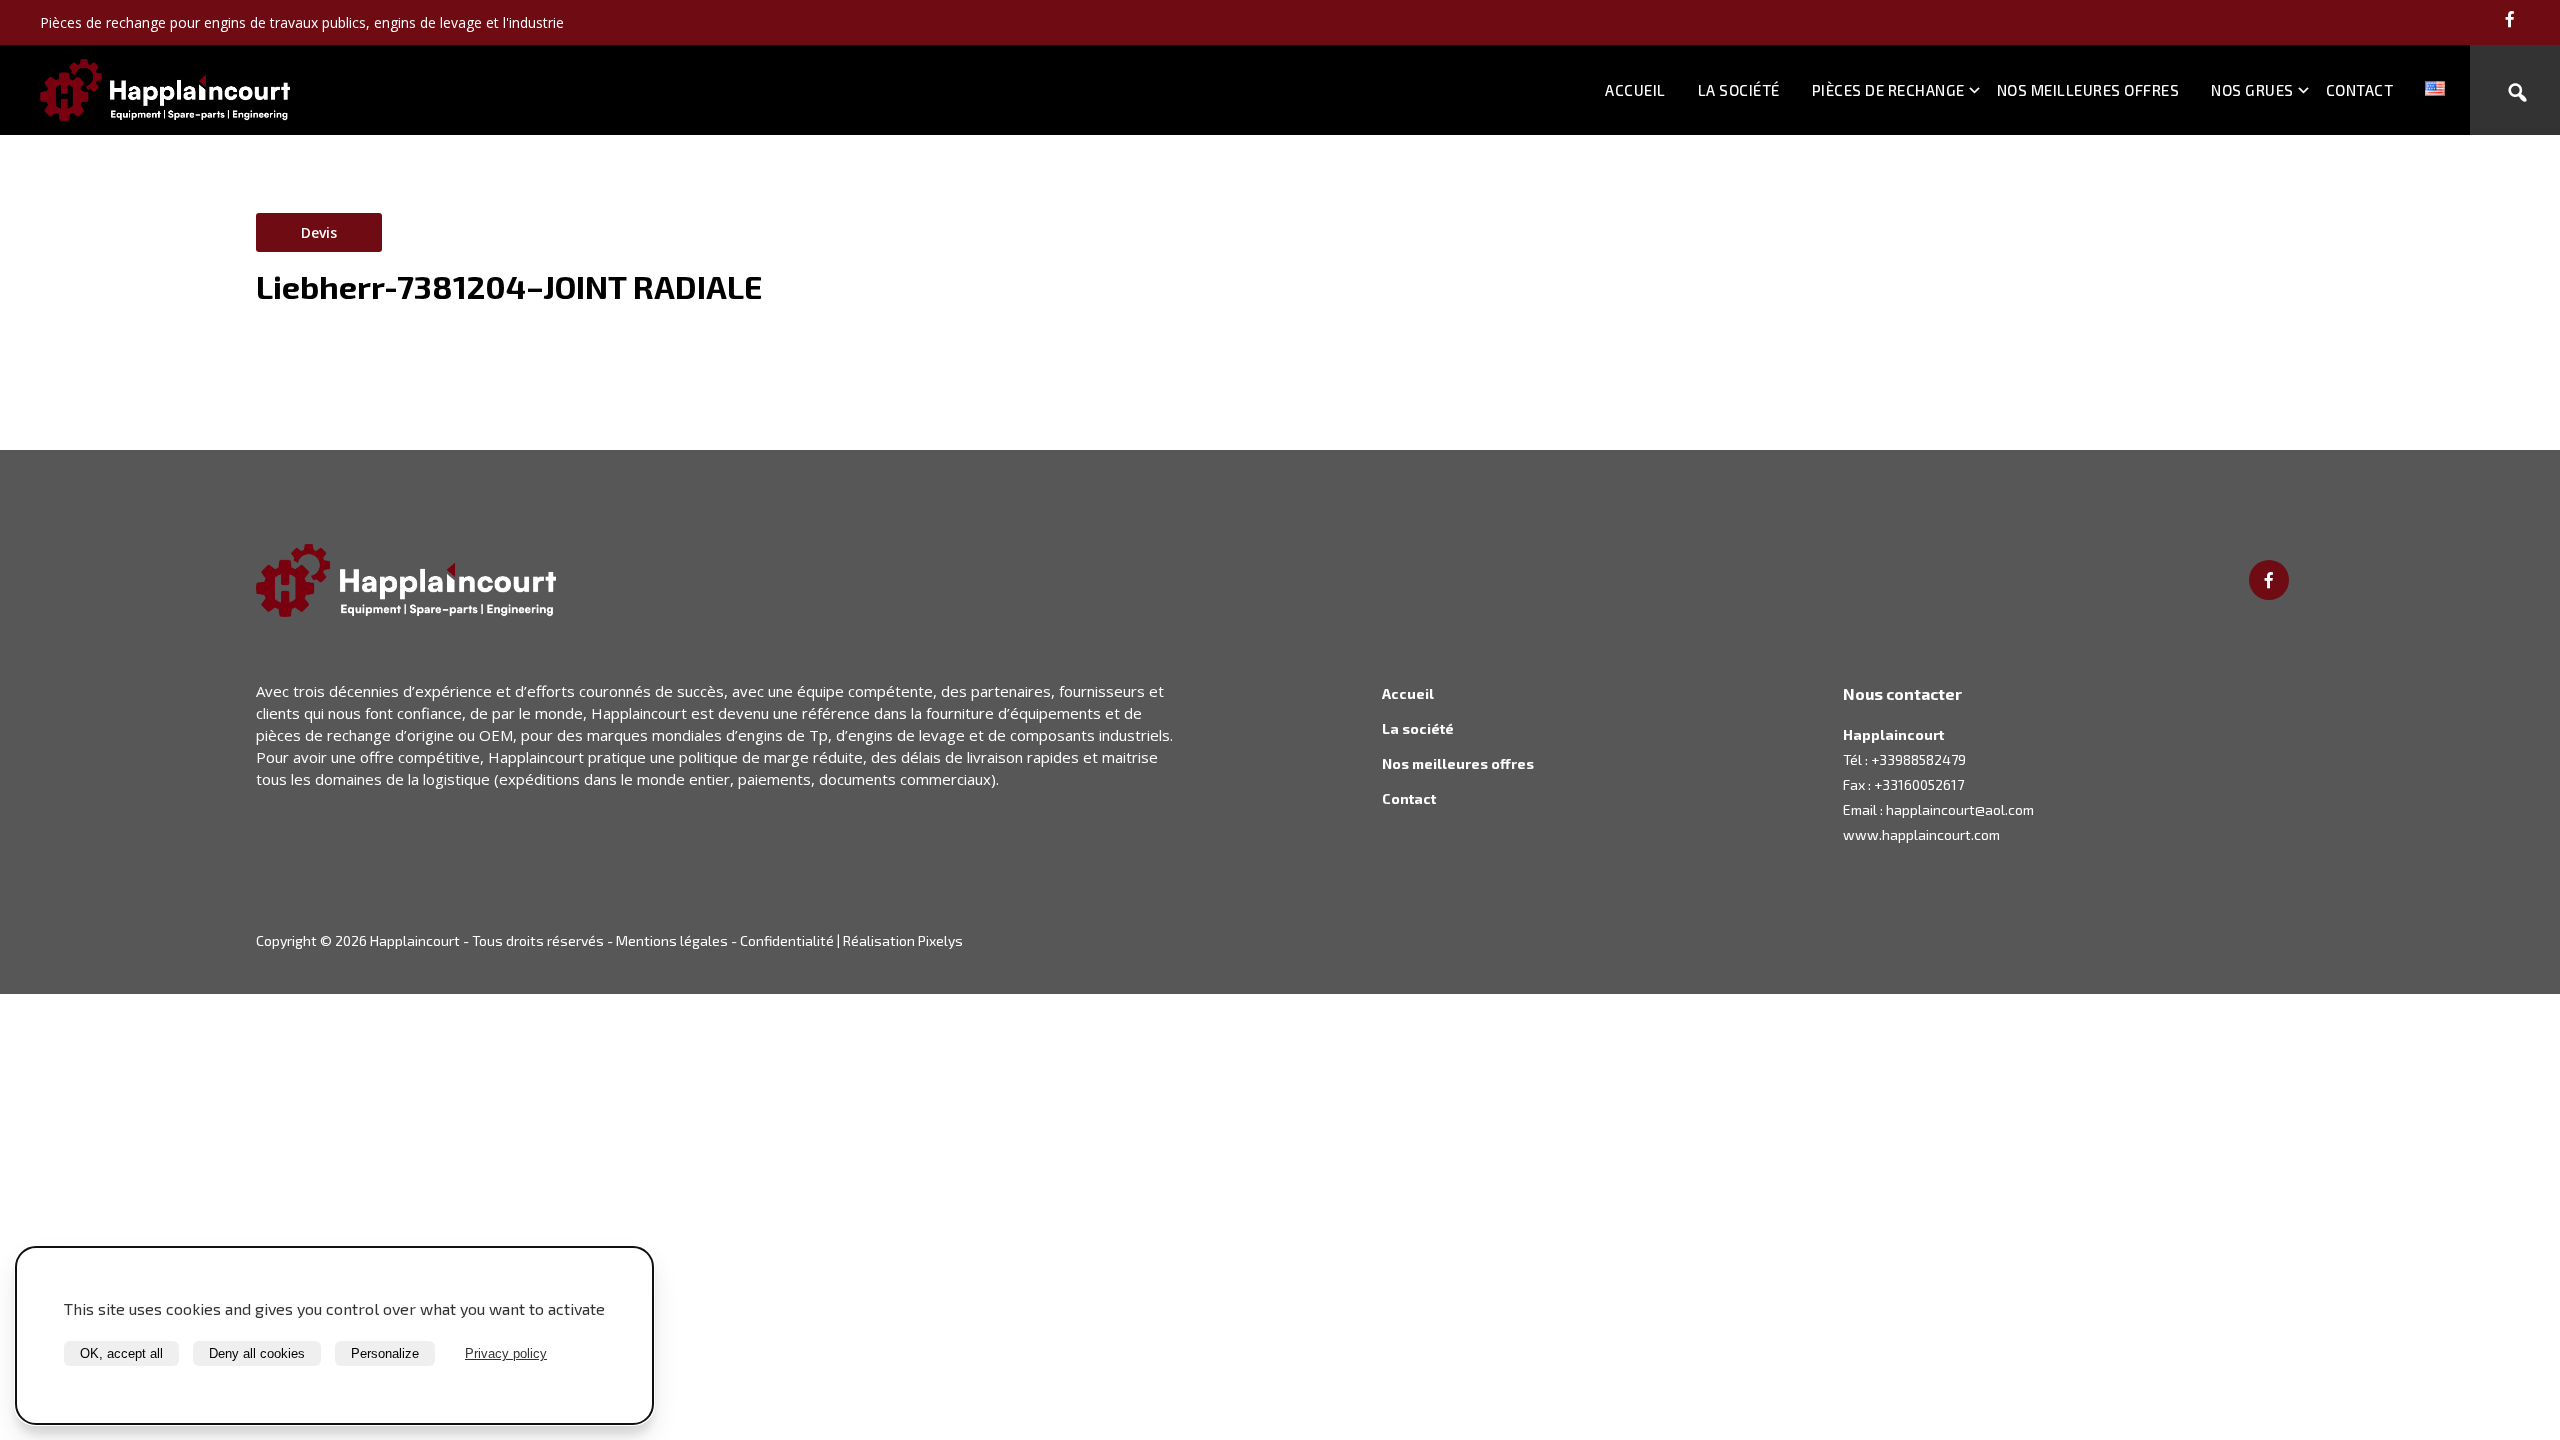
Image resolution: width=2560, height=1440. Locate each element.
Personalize (385, 1353)
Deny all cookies (257, 1353)
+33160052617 (1919, 784)
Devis (319, 232)
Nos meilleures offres (2088, 90)
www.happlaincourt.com (1921, 834)
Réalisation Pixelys (903, 940)
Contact (2360, 90)
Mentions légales (672, 940)
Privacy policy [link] (506, 1353)
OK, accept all (121, 1353)
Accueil (1635, 90)
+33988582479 (1918, 759)
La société (1739, 90)
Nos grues (2252, 90)
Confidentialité (787, 940)
